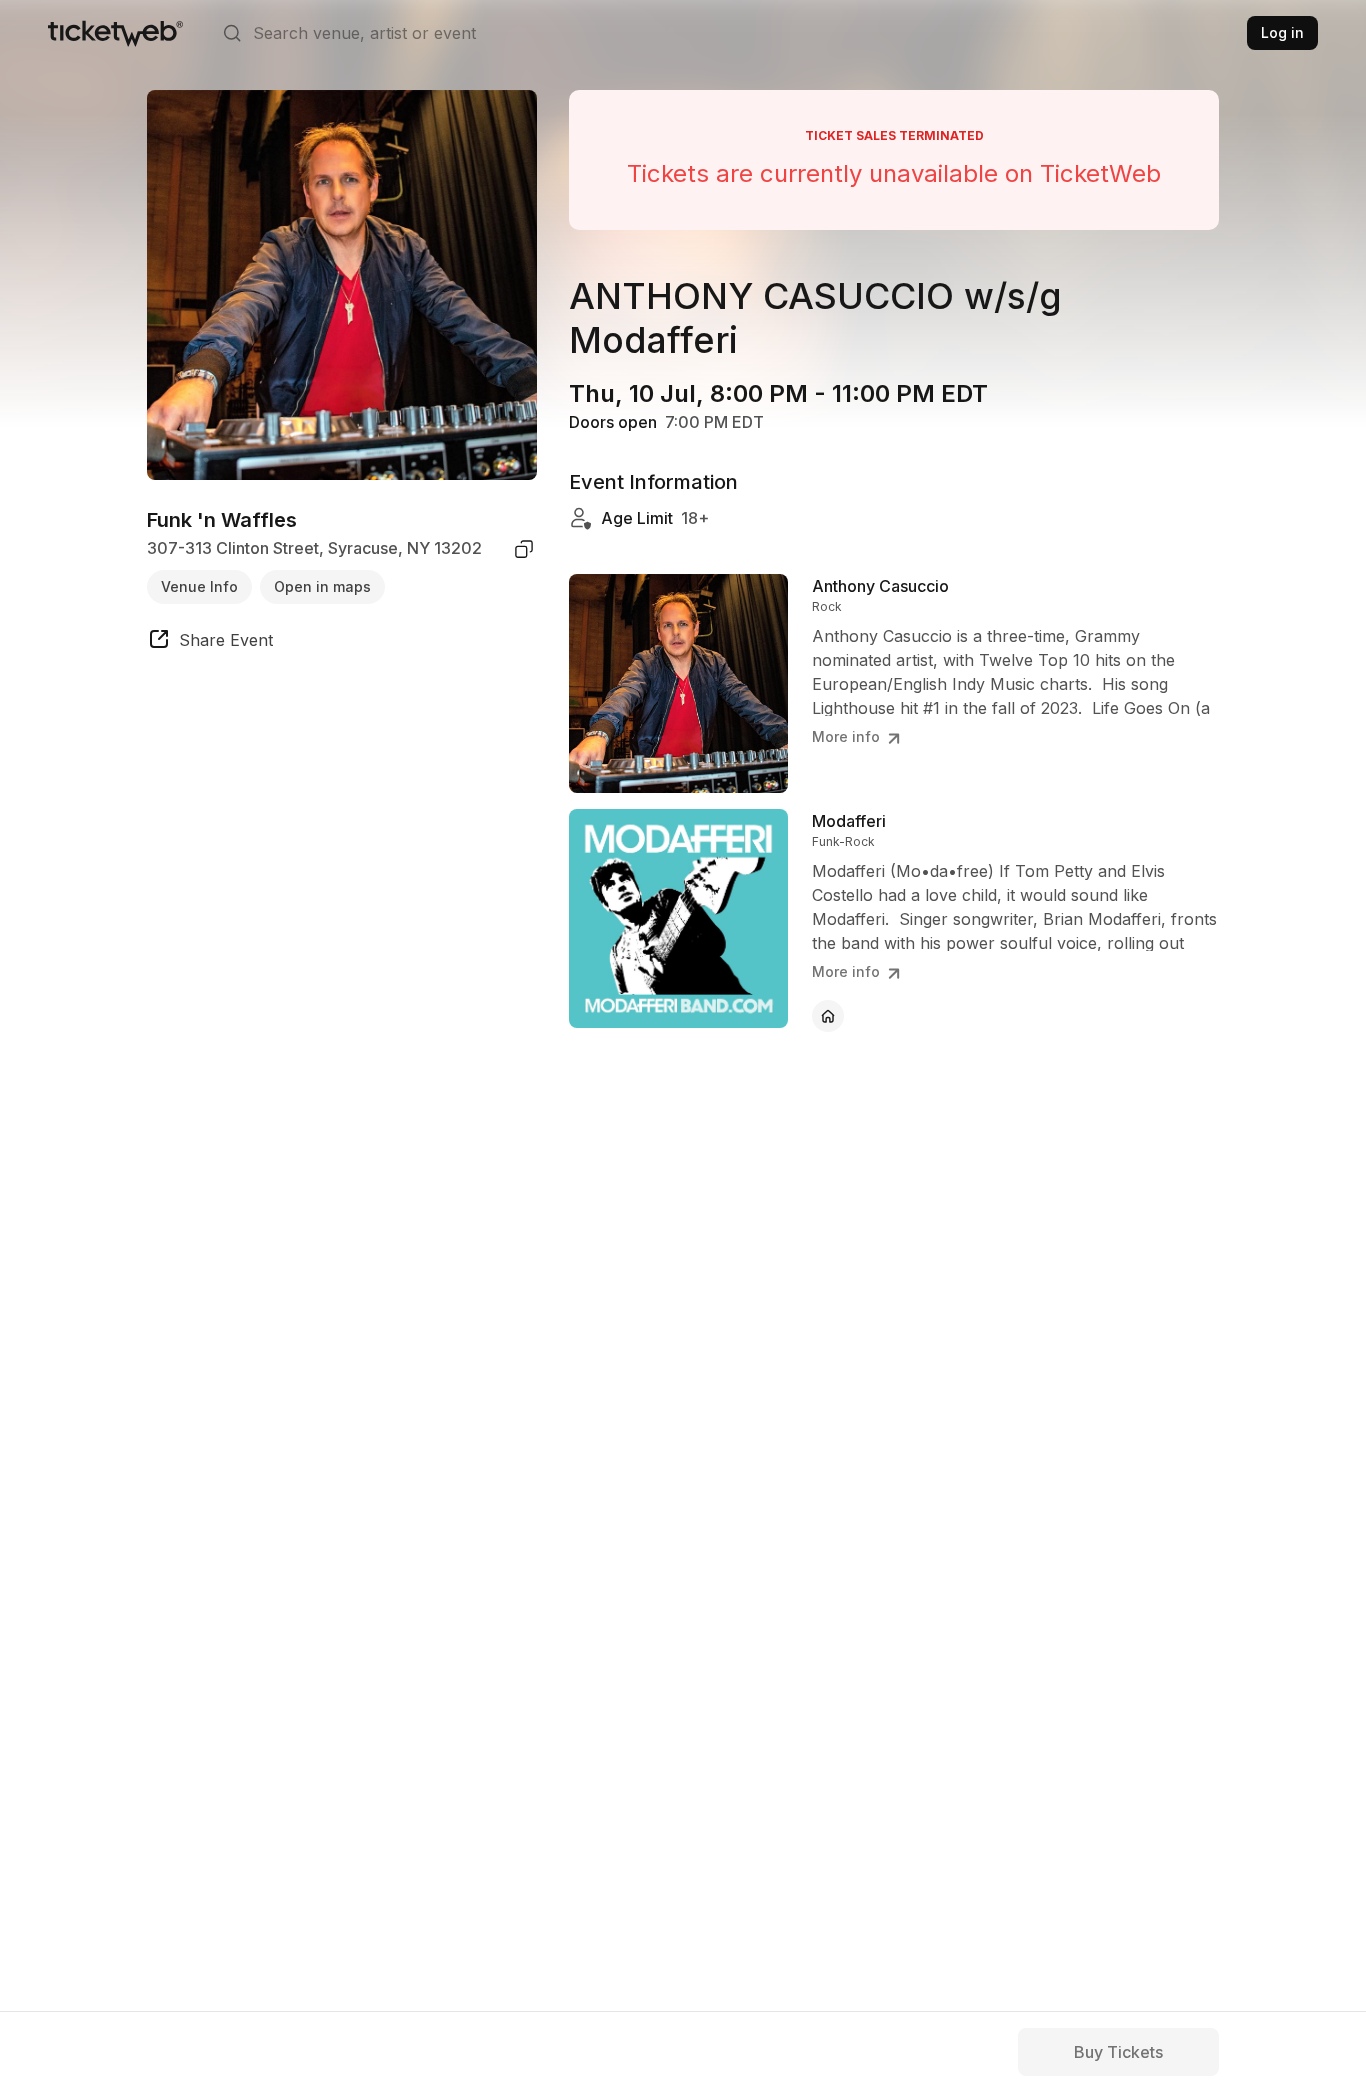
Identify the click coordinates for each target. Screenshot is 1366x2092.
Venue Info (199, 586)
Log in (1282, 32)
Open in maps (322, 586)
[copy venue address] (524, 549)
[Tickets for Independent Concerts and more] (115, 33)
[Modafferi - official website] (828, 1016)
